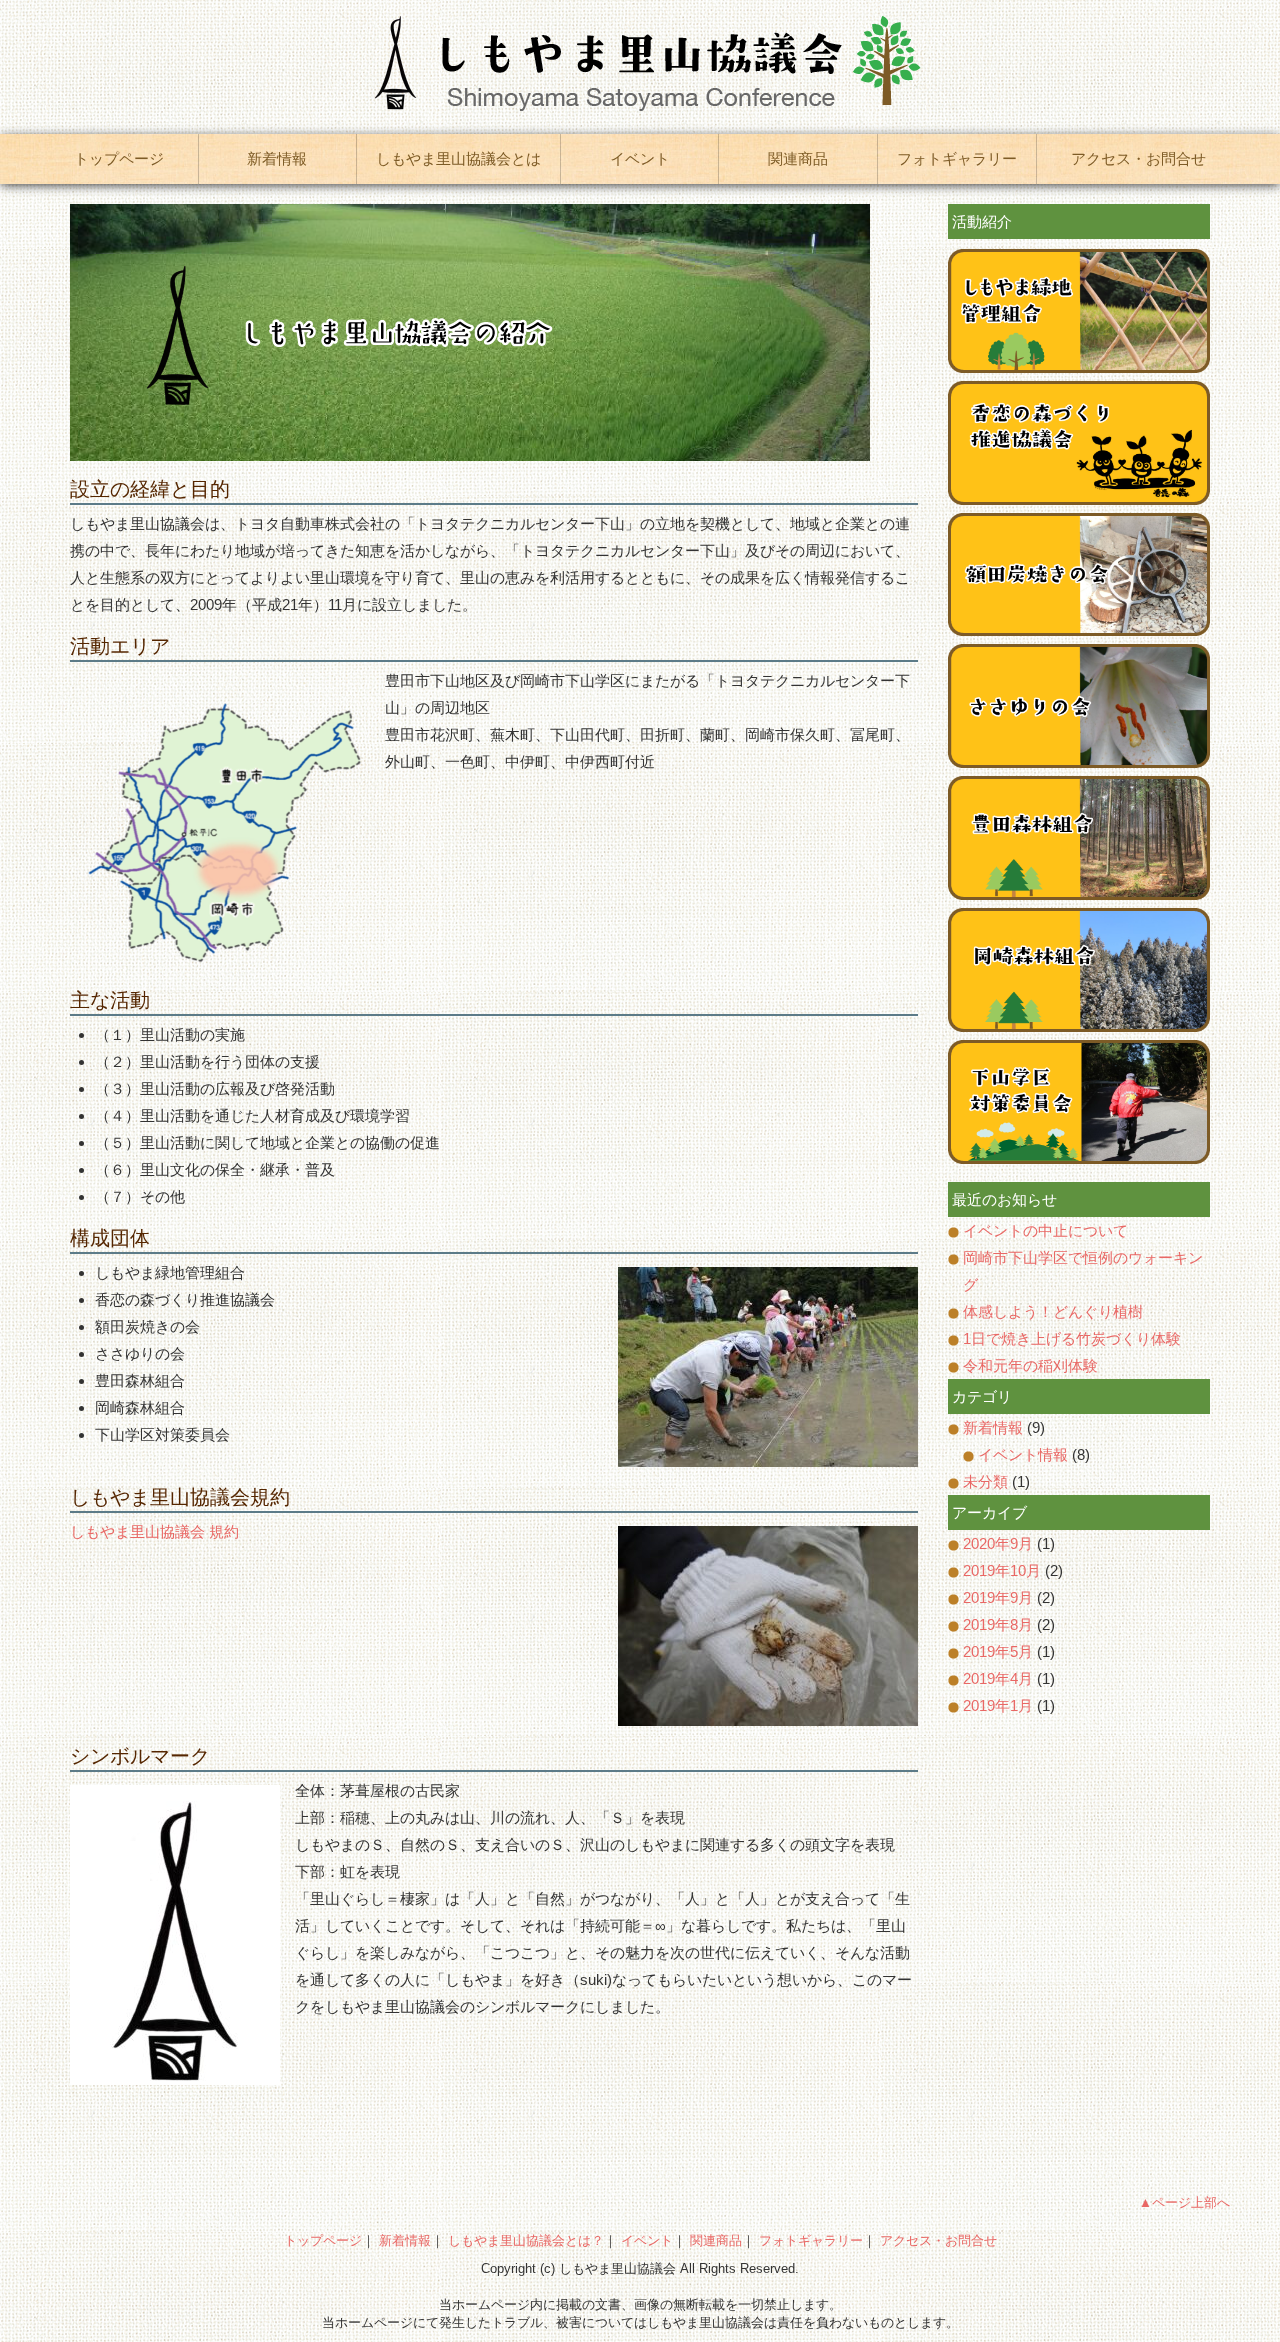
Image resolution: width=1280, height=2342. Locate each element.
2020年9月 (998, 1543)
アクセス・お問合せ (1138, 158)
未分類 (985, 1481)
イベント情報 (1023, 1454)
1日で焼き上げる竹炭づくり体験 (1072, 1338)
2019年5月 (998, 1651)
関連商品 (798, 158)
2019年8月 (998, 1624)
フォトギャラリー (957, 158)
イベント (640, 158)
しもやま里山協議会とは (458, 158)
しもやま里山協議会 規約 (154, 1531)
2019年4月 (998, 1678)
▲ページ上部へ (1184, 2202)
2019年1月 (998, 1705)
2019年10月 (1002, 1570)
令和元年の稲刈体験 (1030, 1365)
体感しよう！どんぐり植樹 (1053, 1311)
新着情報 (277, 158)
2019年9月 (998, 1597)
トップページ (119, 158)
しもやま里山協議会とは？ (526, 2240)
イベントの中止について (1045, 1230)
